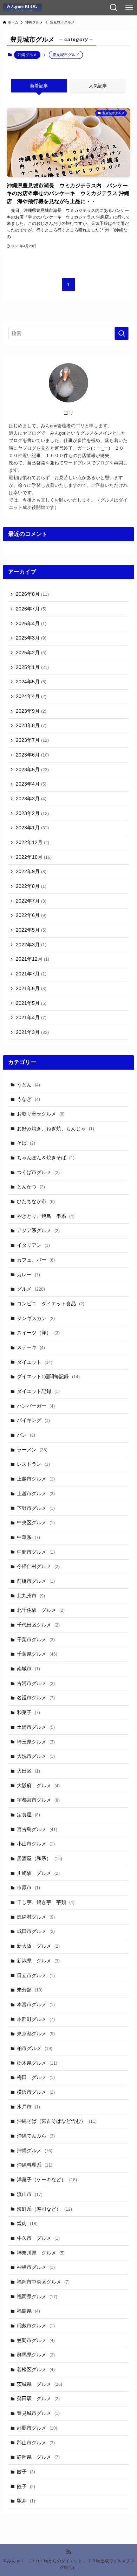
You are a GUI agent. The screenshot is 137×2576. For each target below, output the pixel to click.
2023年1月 (32, 828)
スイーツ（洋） (38, 1333)
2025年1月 (32, 667)
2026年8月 (32, 594)
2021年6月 (31, 988)
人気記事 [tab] (98, 86)
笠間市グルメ (36, 2340)
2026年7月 (31, 609)
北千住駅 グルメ (41, 1610)
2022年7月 (31, 901)
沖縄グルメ (27, 55)
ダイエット (35, 1362)
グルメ (31, 1289)
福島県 (28, 2311)
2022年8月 (31, 886)
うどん (28, 1085)
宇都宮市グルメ (38, 1800)
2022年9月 (31, 871)
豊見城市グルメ (38, 2413)
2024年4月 (31, 696)
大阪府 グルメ (38, 1786)
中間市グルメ (36, 1552)
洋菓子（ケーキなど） (47, 2180)
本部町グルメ (36, 2019)
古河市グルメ (36, 1683)
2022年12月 (32, 842)
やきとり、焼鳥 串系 (46, 1216)
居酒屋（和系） (40, 1858)
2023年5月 (32, 769)
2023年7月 (32, 740)
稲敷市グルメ (36, 2326)
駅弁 (26, 2501)
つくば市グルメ (38, 1172)
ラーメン (32, 1450)
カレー (28, 1275)
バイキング (33, 1420)
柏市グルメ (35, 2048)
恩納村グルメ (36, 1917)
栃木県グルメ (37, 2063)
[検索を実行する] (122, 333)
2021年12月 (32, 959)
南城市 (28, 1669)
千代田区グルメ (38, 1625)
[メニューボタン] (129, 8)
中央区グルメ (36, 1522)
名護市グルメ (36, 1698)
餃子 (26, 2472)
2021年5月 (31, 1003)
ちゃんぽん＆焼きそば (46, 1158)
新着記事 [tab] (39, 86)
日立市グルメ (36, 1975)
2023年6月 (32, 755)
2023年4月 (31, 784)
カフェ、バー (36, 1260)
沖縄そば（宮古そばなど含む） (57, 2121)
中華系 (28, 1537)
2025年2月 (31, 652)
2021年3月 (32, 1032)
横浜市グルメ (36, 2092)
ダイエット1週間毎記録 (48, 1376)
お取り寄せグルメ (41, 1114)
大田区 (28, 1771)
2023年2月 (32, 813)
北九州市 (31, 1596)
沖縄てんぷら (36, 2136)
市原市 (28, 1887)
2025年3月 (31, 638)
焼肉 (27, 2223)
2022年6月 (31, 915)
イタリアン (33, 1245)
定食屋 (28, 1815)
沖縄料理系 (35, 2165)
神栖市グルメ (36, 2267)
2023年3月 (31, 799)
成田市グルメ (36, 1931)
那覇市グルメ (37, 2428)
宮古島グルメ (37, 1829)
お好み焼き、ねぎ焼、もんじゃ (56, 1128)
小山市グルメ (36, 1844)
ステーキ (31, 1347)
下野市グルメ (36, 1508)
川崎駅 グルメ (38, 1873)
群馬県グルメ (36, 2355)
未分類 (30, 1990)
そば (26, 1143)
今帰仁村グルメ (38, 1566)
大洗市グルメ (36, 1756)
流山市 (30, 2194)
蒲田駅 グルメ (38, 2398)
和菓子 (28, 1712)
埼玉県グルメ (36, 1742)
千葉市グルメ (36, 1639)
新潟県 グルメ (38, 1961)
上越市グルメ (36, 1479)
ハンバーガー (36, 1406)
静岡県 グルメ (38, 2457)
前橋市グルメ (36, 1581)
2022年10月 (34, 857)
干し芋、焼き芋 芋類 (46, 1902)
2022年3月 (31, 945)
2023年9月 (31, 711)
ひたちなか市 (36, 1201)
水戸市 (28, 2107)
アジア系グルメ (38, 1230)
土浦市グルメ (36, 1727)
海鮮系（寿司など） (44, 2209)
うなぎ (28, 1099)
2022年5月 (31, 930)
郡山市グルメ (36, 2443)
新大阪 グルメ (38, 1946)
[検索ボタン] (114, 8)
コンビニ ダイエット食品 (51, 1304)
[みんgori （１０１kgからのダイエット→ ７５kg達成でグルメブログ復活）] (22, 8)
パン (26, 1435)
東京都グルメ (36, 2033)
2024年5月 (31, 682)
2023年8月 (31, 725)
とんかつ (31, 1187)
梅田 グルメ (36, 2077)
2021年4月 (31, 1017)
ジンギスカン (36, 1318)
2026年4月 (31, 623)
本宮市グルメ (36, 2004)
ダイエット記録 (38, 1391)
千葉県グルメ (37, 1654)
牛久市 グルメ (38, 2238)
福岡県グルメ (37, 2297)
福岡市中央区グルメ (43, 2282)
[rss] (68, 2552)
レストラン (33, 1464)
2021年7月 (31, 974)
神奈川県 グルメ (41, 2253)
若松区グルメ (36, 2369)
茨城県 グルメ (40, 2384)
